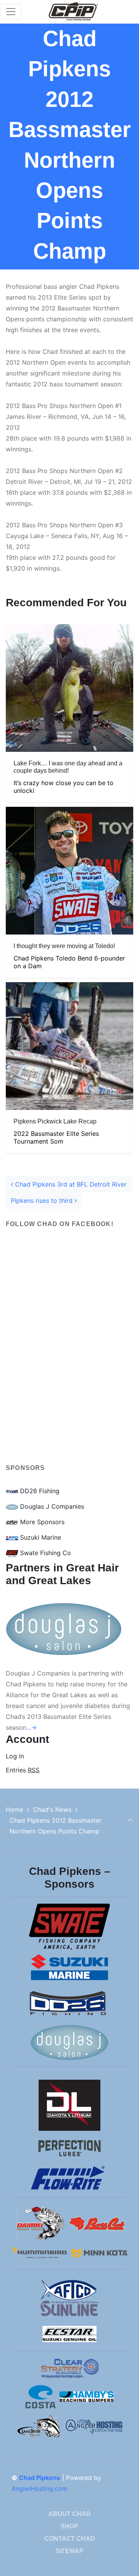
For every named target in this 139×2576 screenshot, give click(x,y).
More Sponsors (41, 1522)
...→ (31, 1727)
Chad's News (52, 1809)
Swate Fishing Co (45, 1553)
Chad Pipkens (40, 2478)
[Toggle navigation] (11, 12)
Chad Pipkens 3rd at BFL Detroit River (70, 1184)
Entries (23, 1770)
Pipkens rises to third (43, 1201)
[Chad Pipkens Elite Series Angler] (73, 12)
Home (14, 1809)
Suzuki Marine (40, 1537)
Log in (15, 1756)
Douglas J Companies (51, 1506)
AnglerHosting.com (40, 2489)
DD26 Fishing (39, 1491)
